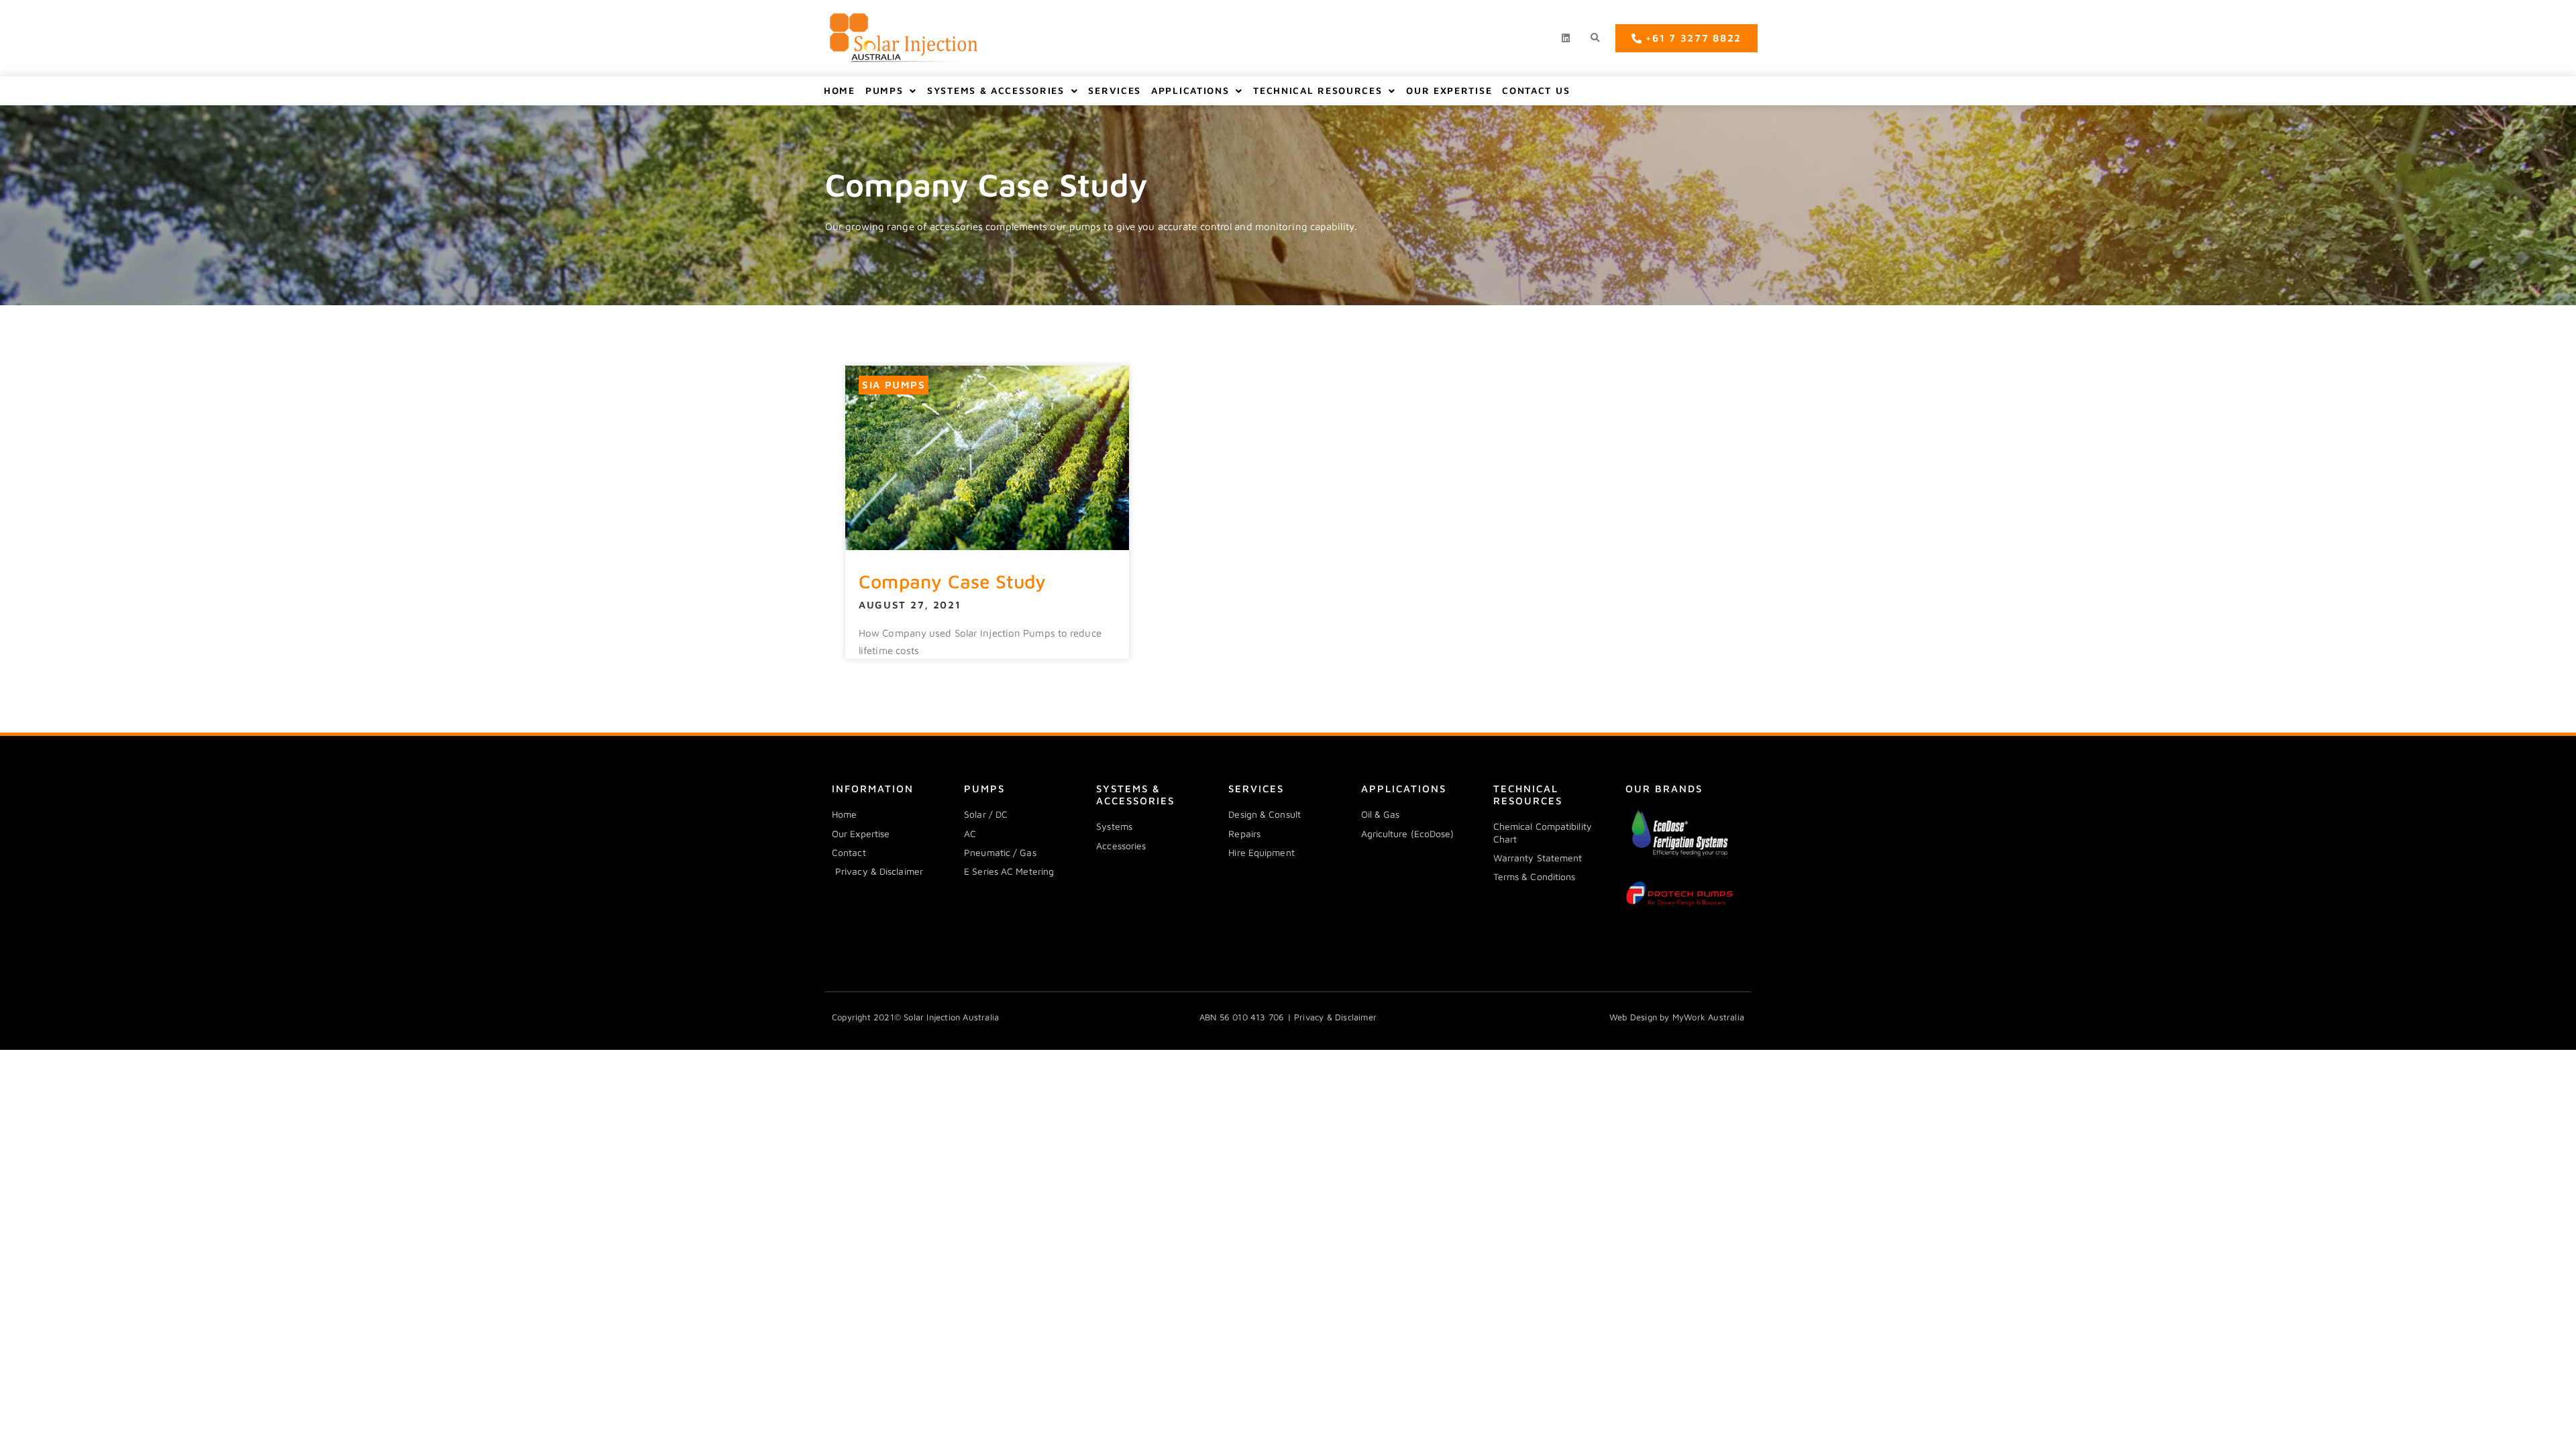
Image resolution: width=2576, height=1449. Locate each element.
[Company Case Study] (987, 458)
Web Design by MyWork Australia (1677, 1017)
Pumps (884, 90)
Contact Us (1536, 90)
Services (1115, 90)
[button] (1595, 39)
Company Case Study (953, 581)
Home (840, 90)
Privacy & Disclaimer (1335, 1017)
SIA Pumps (894, 385)
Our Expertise (1449, 90)
